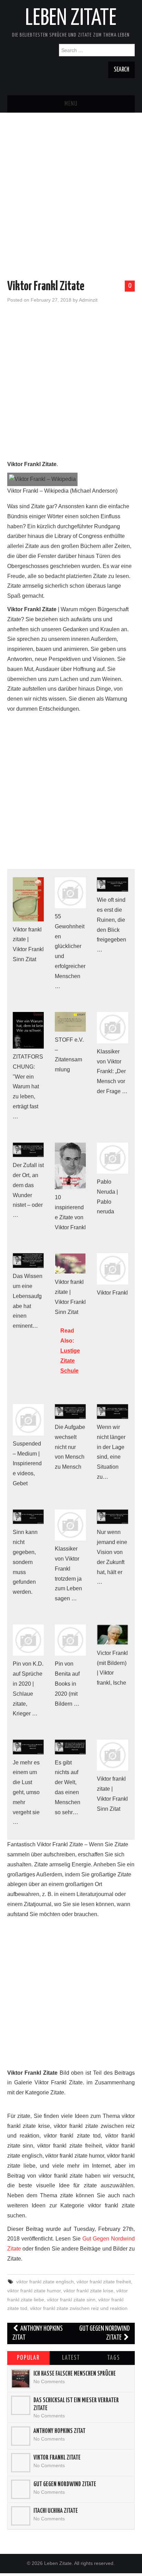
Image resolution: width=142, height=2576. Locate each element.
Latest (71, 2358)
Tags (114, 2358)
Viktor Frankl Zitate (57, 2458)
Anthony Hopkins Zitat (38, 2333)
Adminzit (88, 300)
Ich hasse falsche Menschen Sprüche (75, 2374)
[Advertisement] (71, 184)
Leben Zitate (71, 19)
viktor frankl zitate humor (34, 2291)
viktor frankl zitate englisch (45, 2282)
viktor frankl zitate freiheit (104, 2282)
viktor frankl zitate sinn (71, 2300)
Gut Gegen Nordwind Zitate (104, 2333)
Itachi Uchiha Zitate (56, 2511)
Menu (71, 104)
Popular (28, 2358)
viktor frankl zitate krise (88, 2291)
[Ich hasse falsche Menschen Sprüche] (21, 2379)
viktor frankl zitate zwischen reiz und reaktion (79, 2308)
